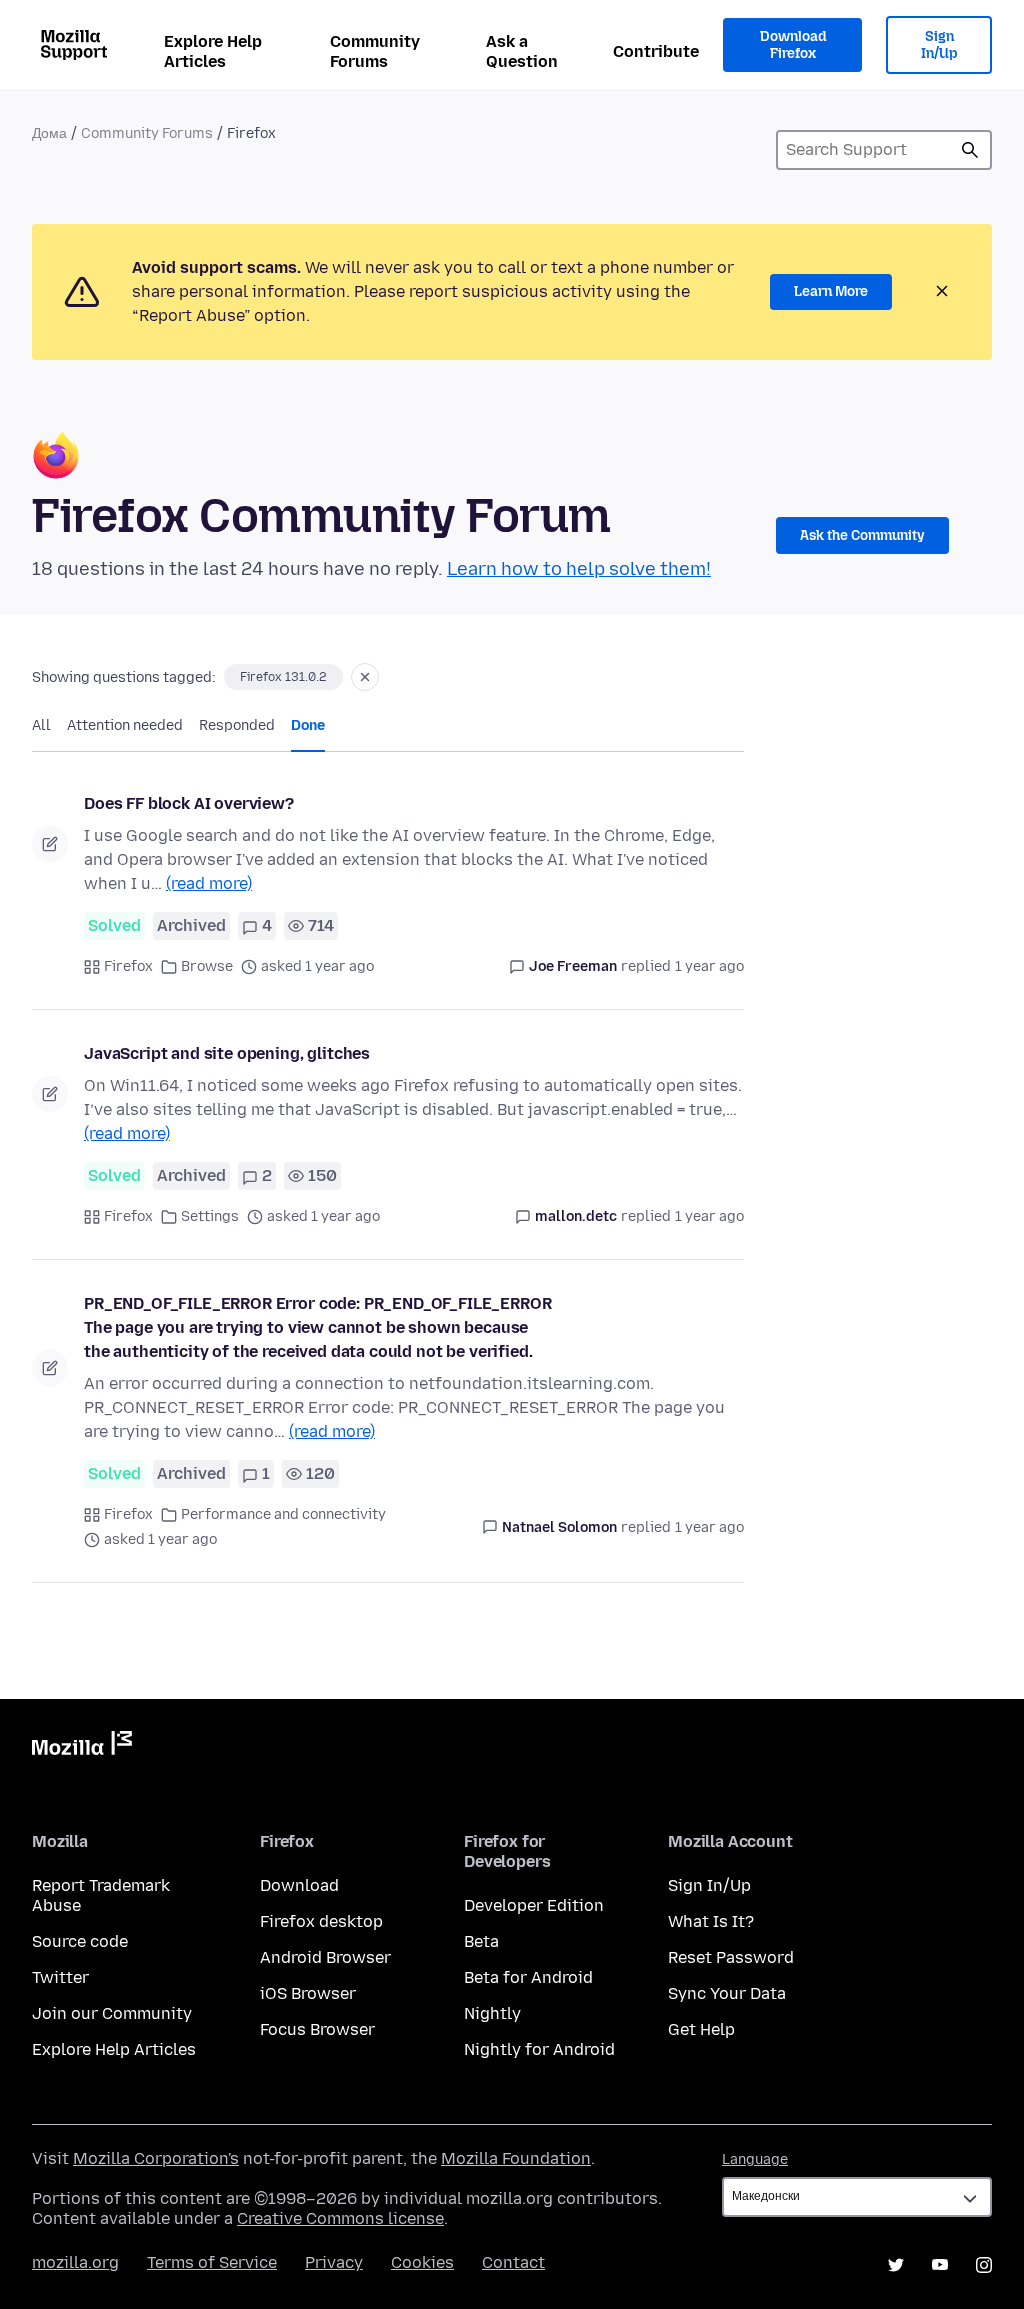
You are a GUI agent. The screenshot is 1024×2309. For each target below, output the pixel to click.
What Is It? (711, 1921)
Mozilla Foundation (516, 2158)
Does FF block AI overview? (189, 803)
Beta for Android (528, 1977)
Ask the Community (862, 535)
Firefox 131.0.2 (283, 677)
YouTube (940, 2265)
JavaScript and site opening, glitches (227, 1053)
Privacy (334, 2262)
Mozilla (82, 1747)
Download (299, 1885)
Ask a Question (522, 51)
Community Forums (375, 51)
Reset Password (731, 1957)
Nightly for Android (539, 2049)
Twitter (60, 1977)
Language (755, 2159)
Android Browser (325, 1957)
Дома (49, 133)
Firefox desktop (321, 1921)
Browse (207, 966)
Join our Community (112, 2013)
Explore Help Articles (213, 51)
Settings (210, 1216)
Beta (481, 1941)
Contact (513, 2262)
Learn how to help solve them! (579, 569)
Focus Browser (317, 2029)
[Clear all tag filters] (365, 677)
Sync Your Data (727, 1993)
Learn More (831, 291)
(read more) (209, 883)
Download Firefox (793, 45)
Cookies (422, 2262)
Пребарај (970, 150)
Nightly (492, 2013)
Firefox (128, 966)
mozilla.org (75, 2262)
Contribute (656, 51)
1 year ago (709, 966)
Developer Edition (534, 1905)
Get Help (701, 2029)
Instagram (984, 2265)
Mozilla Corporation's (156, 2158)
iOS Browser (308, 1993)
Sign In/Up (939, 45)
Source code (80, 1941)
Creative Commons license (340, 2218)
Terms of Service (212, 2262)
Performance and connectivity (283, 1514)
